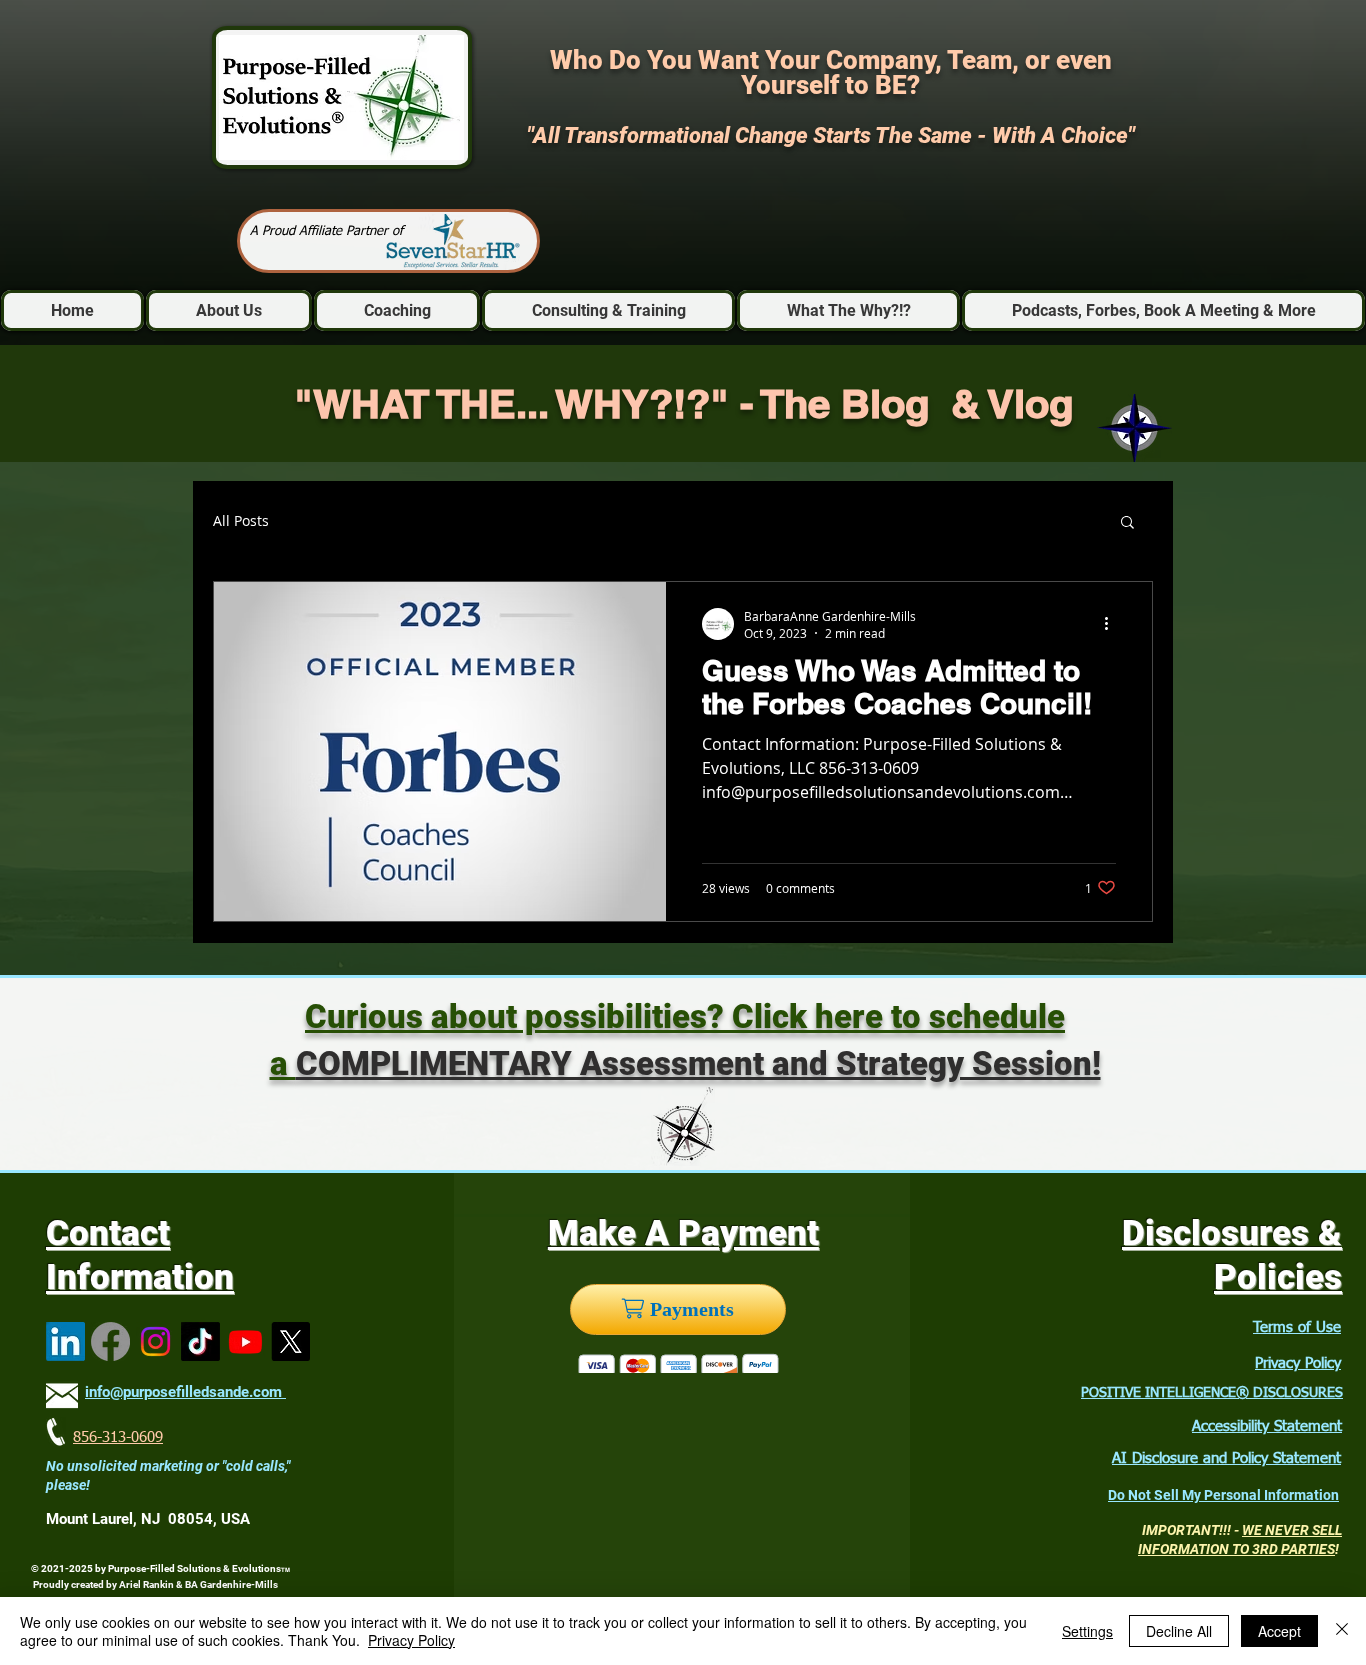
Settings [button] (1087, 1631)
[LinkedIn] (65, 1341)
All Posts (241, 521)
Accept (1279, 1631)
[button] (1127, 523)
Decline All (1179, 1631)
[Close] (1342, 1631)
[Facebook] (110, 1341)
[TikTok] (200, 1341)
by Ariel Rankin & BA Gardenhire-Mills (192, 1584)
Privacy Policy (1298, 1363)
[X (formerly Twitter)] (290, 1341)
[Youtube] (245, 1341)
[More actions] (1113, 624)
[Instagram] (155, 1341)
